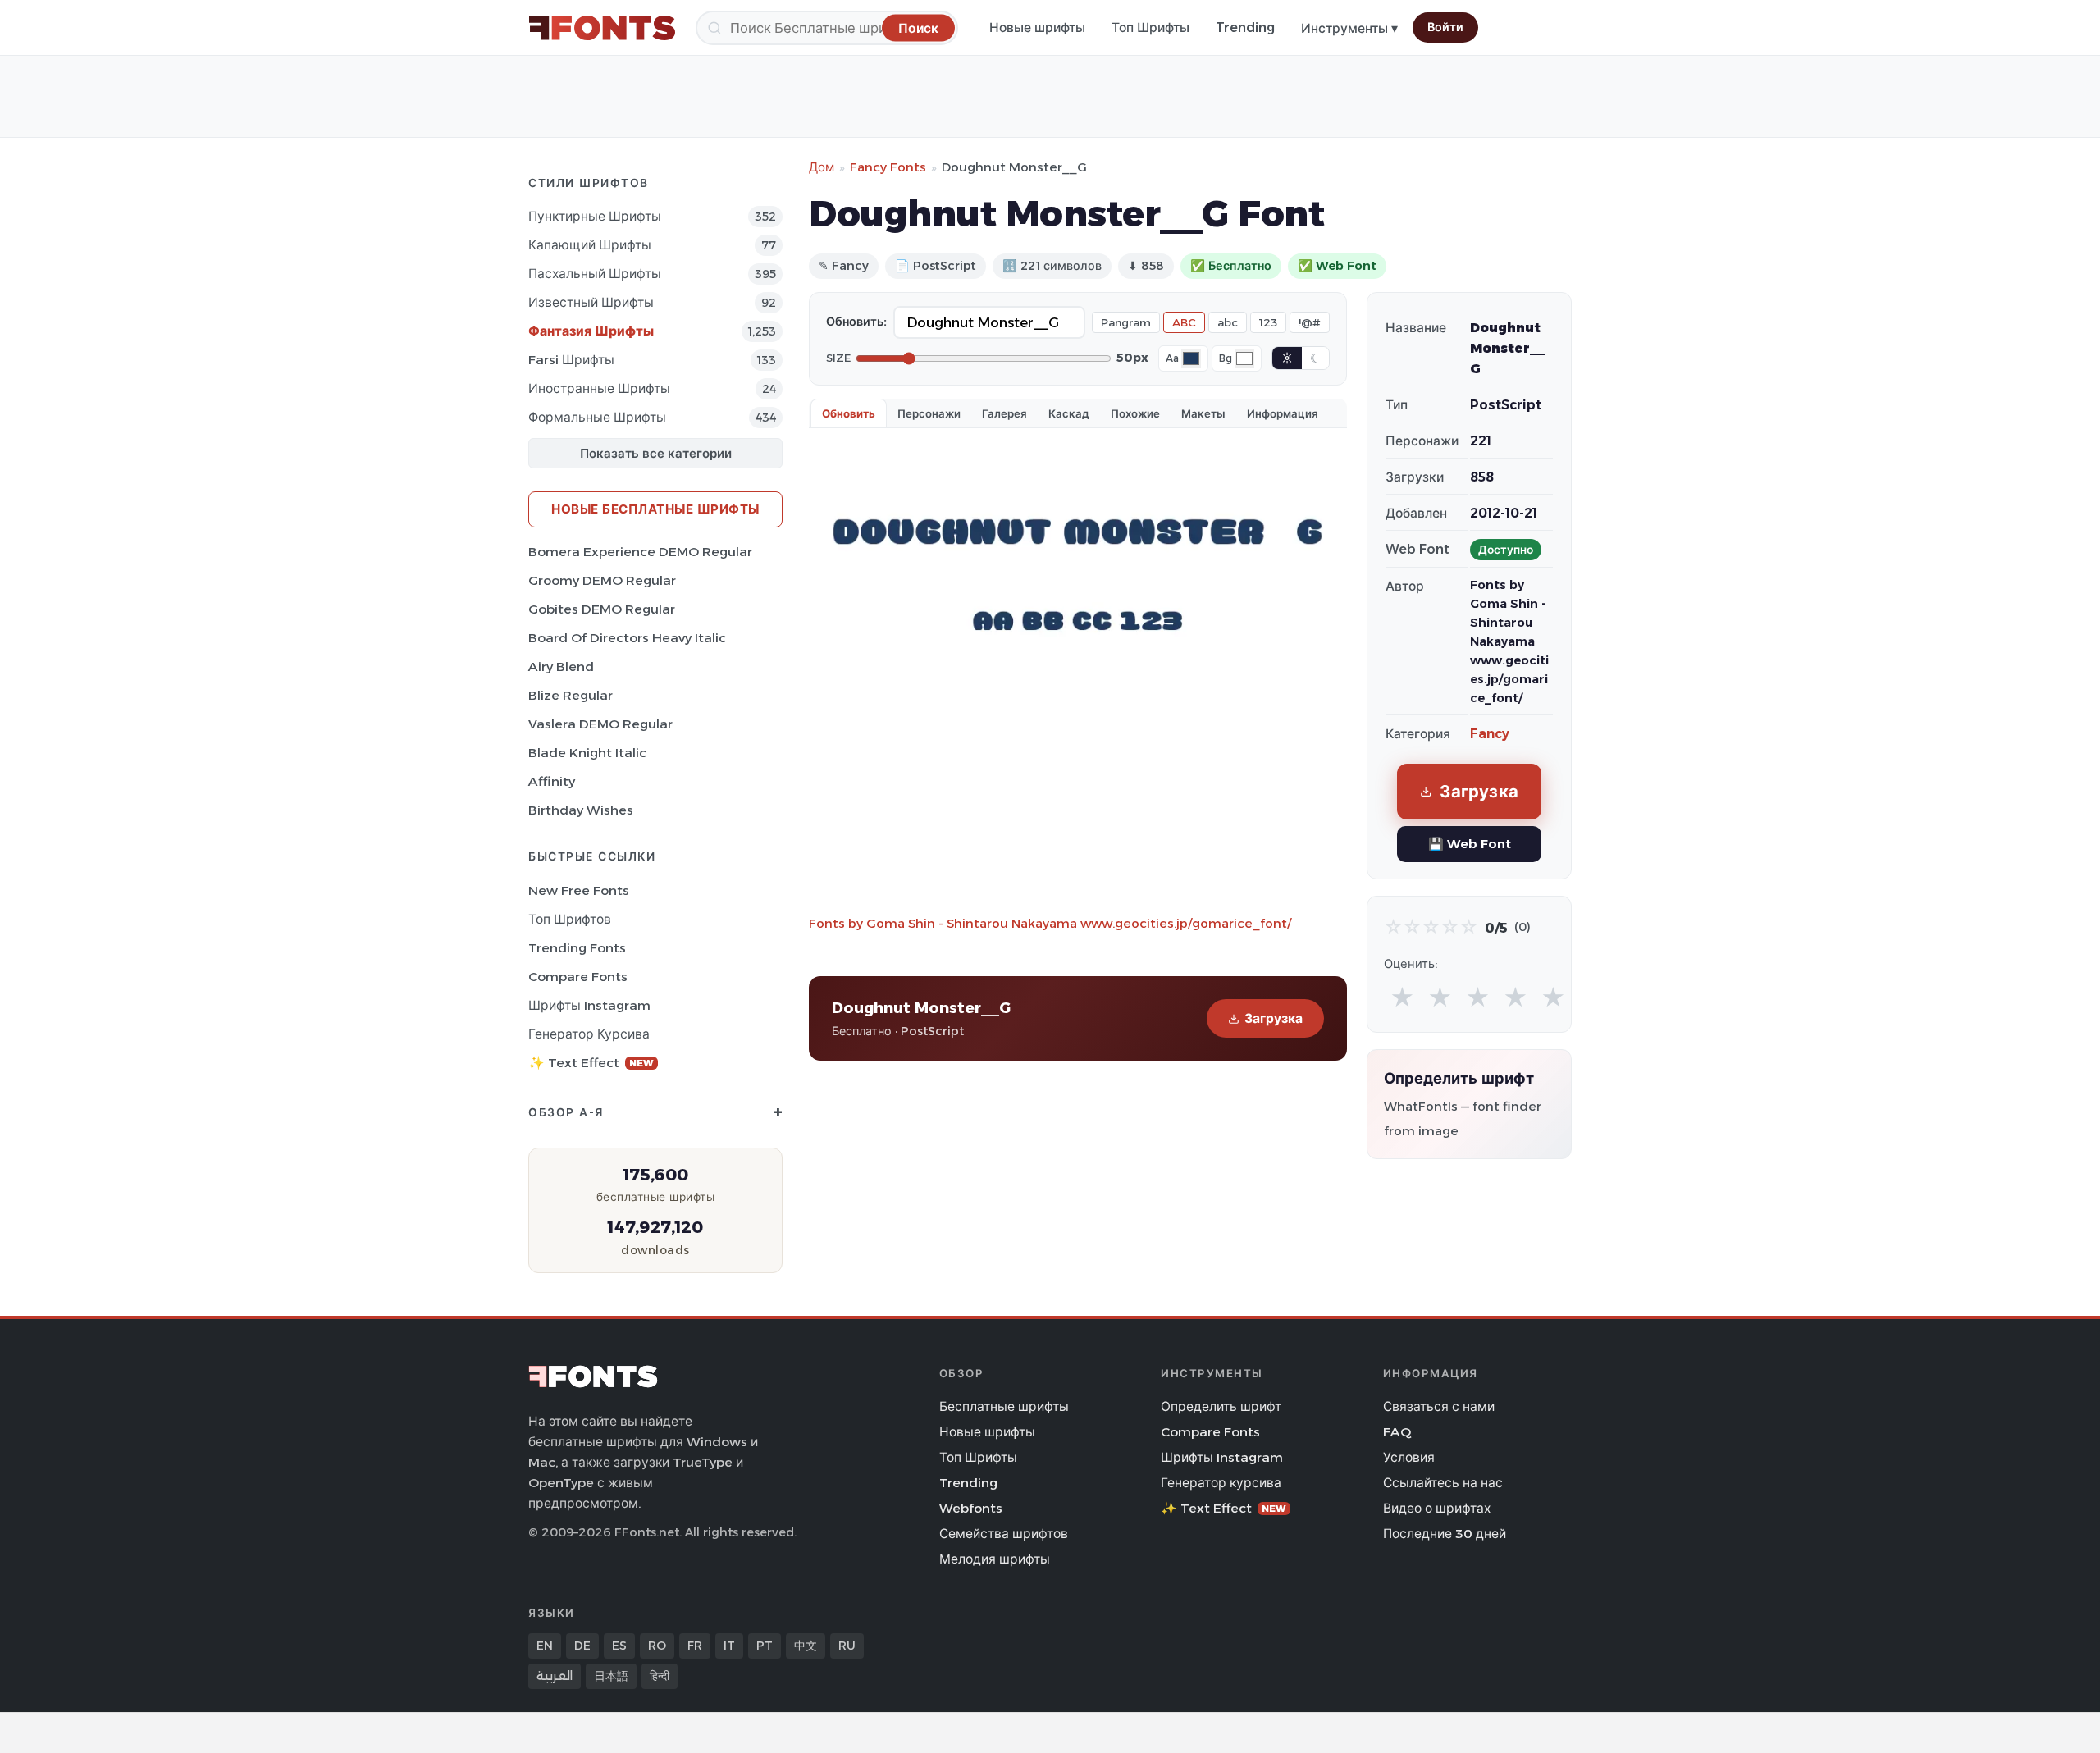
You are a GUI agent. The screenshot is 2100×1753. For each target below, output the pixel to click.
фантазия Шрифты (591, 331)
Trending (1245, 27)
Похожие (1135, 413)
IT (729, 1646)
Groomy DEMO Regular (602, 580)
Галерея (1004, 413)
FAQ (1397, 1432)
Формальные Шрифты (597, 417)
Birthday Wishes (581, 810)
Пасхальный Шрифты (595, 274)
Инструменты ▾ (1349, 28)
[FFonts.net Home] (602, 28)
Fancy (1490, 734)
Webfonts (971, 1508)
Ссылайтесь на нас (1443, 1483)
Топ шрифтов (570, 919)
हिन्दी (660, 1676)
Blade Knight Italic (587, 753)
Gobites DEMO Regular (602, 609)
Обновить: (856, 322)
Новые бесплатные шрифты (655, 509)
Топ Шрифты (1150, 27)
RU (847, 1646)
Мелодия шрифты (995, 1559)
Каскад (1069, 413)
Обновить (849, 413)
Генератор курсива (589, 1034)
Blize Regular (571, 695)
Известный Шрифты (591, 302)
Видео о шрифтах (1437, 1508)
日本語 (611, 1676)
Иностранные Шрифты (599, 388)
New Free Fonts (579, 890)
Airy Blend (561, 667)
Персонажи (929, 413)
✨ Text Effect (591, 1063)
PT (765, 1646)
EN (545, 1646)
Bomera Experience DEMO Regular (640, 552)
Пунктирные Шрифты (595, 216)
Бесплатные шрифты (1004, 1406)
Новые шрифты (1037, 27)
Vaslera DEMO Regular (600, 724)
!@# (1310, 322)
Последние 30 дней (1445, 1534)
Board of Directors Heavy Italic (627, 638)
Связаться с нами (1439, 1406)
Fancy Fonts (888, 167)
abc (1228, 322)
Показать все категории (656, 453)
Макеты (1203, 413)
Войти (1445, 27)
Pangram (1126, 322)
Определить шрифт (1221, 1406)
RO (657, 1646)
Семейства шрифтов (1004, 1534)
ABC (1184, 322)
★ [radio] (1402, 998)
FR (695, 1646)
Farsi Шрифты (571, 360)
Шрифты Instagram (589, 1005)
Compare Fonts (578, 977)
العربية (555, 1676)
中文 (806, 1646)
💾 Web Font (1470, 844)
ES (619, 1646)
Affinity (552, 781)
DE (582, 1646)
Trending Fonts (577, 948)
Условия (1409, 1457)
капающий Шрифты (590, 245)
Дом (822, 167)
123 (1268, 322)
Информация (1283, 413)
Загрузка (1274, 1018)
